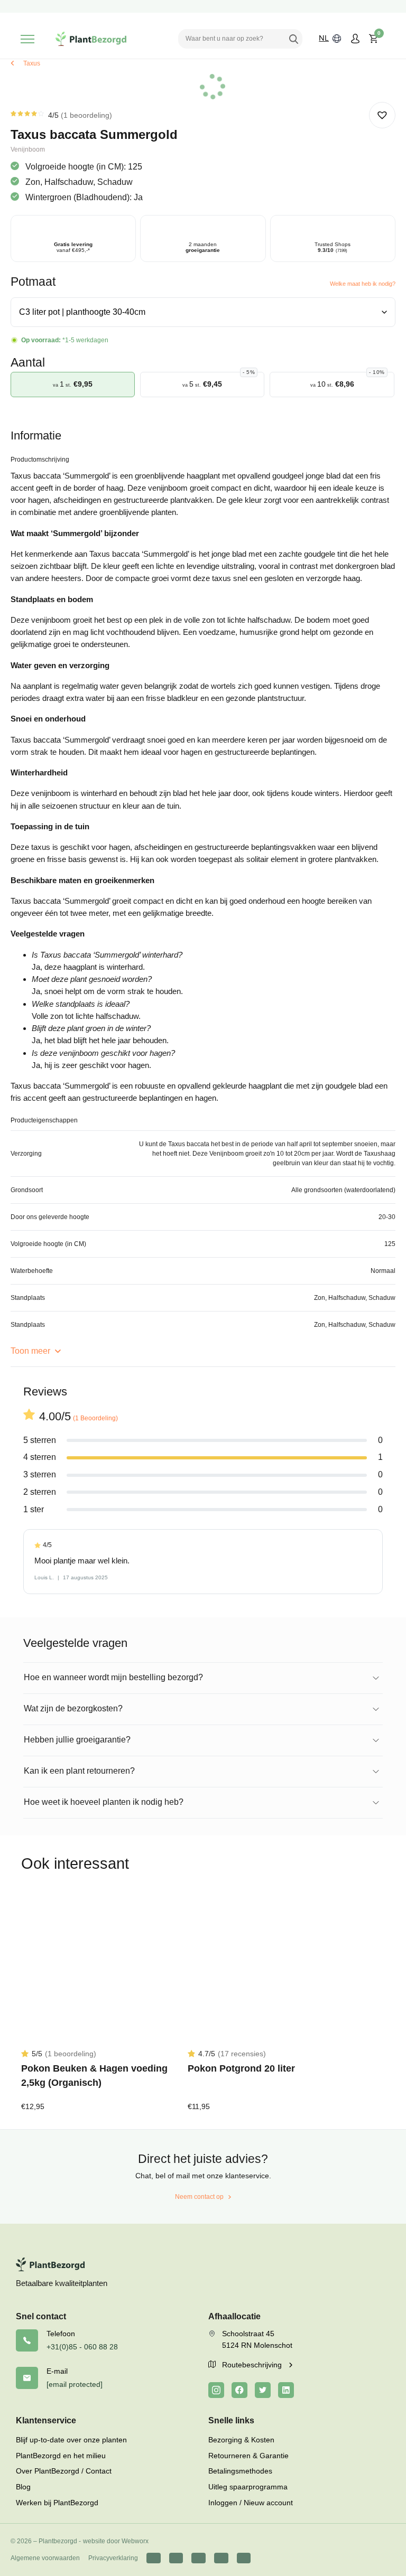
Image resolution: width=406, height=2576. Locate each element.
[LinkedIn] (286, 2390)
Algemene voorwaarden (45, 2558)
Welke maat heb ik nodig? (363, 284)
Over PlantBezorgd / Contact (64, 2471)
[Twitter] (263, 2390)
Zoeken (293, 39)
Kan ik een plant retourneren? (79, 1771)
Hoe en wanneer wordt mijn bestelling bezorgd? (113, 1677)
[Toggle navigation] (27, 39)
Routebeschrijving (253, 2365)
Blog (23, 2487)
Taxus (32, 63)
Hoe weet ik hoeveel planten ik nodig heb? (104, 1802)
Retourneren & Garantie (248, 2456)
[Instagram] (216, 2390)
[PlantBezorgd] (91, 39)
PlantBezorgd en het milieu (61, 2456)
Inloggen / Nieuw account (251, 2503)
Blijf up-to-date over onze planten (71, 2440)
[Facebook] (239, 2390)
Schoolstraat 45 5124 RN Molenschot (257, 2339)
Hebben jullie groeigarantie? (77, 1740)
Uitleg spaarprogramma (248, 2487)
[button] (382, 115)
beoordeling (86, 115)
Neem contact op (199, 2197)
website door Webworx (116, 2541)
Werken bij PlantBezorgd (57, 2503)
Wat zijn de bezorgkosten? (73, 1708)
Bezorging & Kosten (241, 2440)
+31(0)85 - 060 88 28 (82, 2347)
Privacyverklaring (113, 2558)
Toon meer (31, 1351)
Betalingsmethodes (240, 2471)
